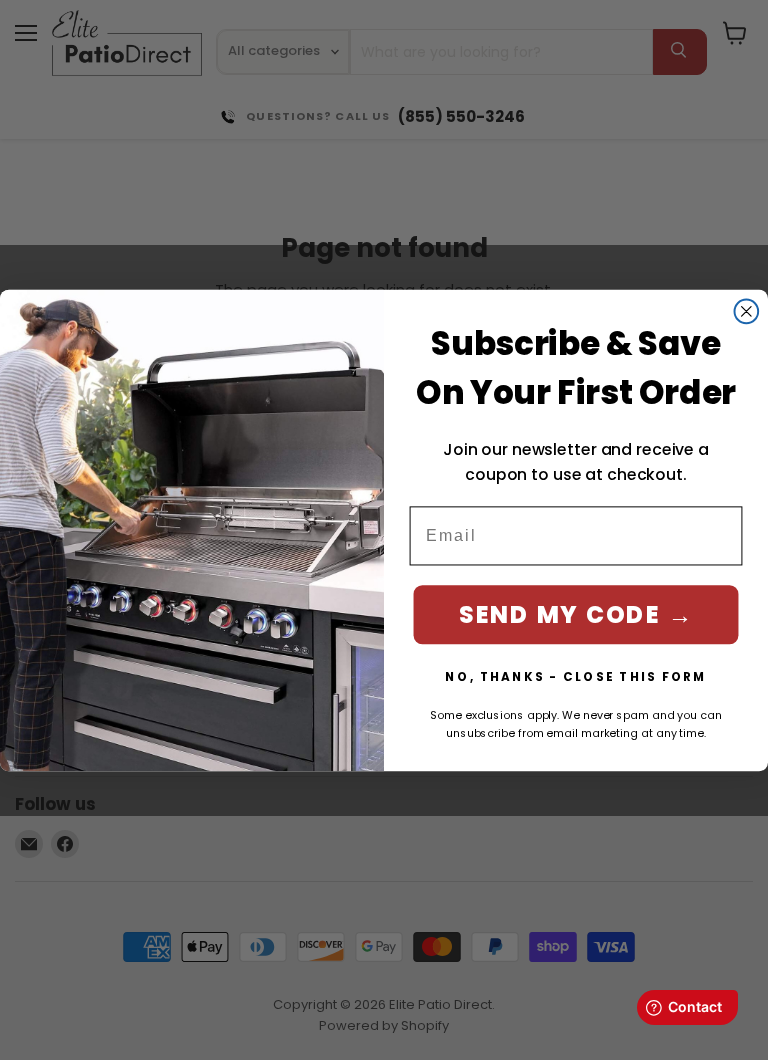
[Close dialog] (747, 311)
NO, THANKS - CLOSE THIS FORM (576, 675)
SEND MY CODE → (576, 613)
